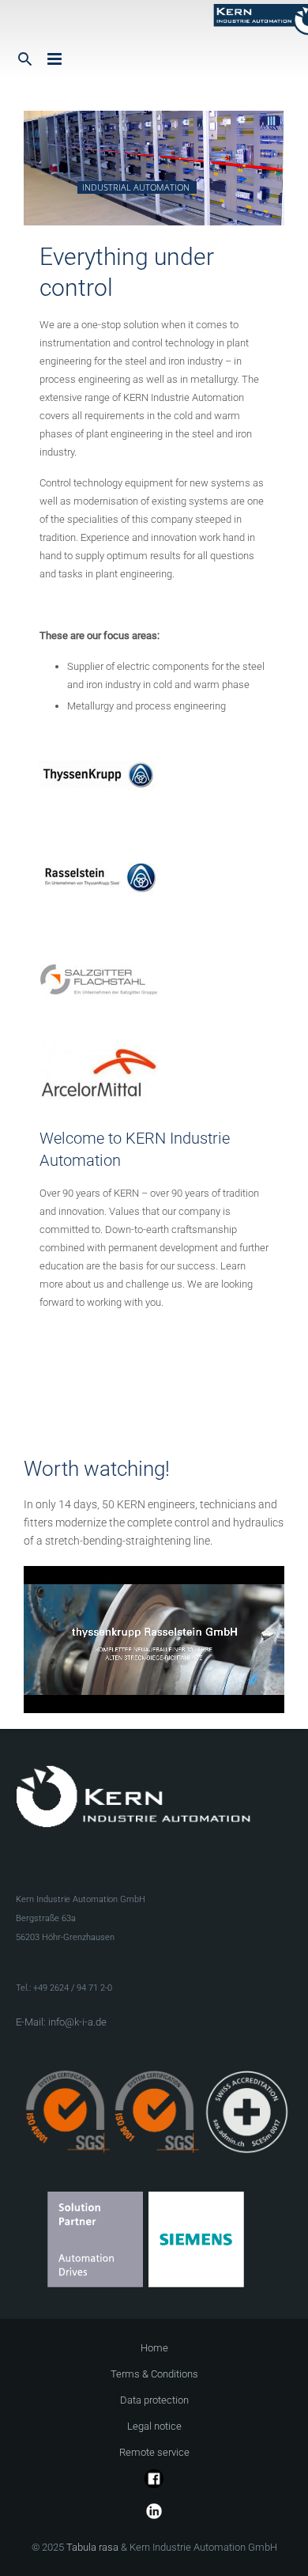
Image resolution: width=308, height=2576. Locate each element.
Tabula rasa (92, 2547)
